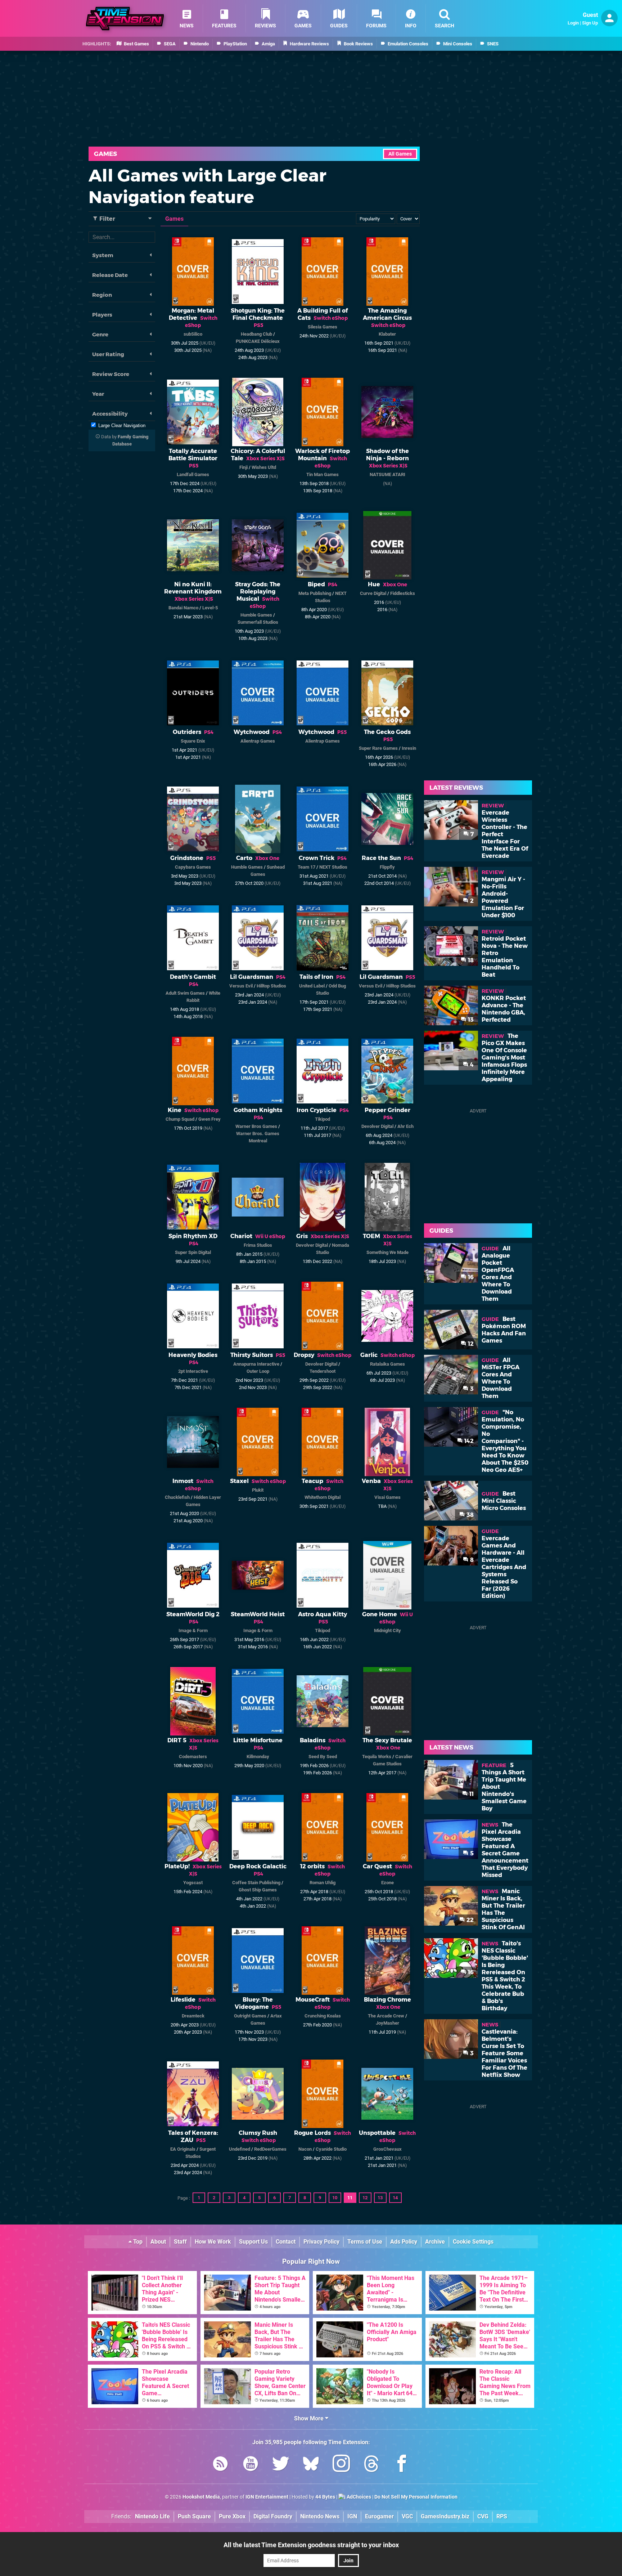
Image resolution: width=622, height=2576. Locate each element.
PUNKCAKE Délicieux (258, 341)
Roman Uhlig (323, 1883)
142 (468, 1441)
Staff (180, 2242)
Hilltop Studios (271, 986)
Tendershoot (323, 1371)
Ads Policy (404, 2242)
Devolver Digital (377, 1126)
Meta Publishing (315, 593)
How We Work (213, 2242)
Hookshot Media (201, 2497)
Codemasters (193, 1757)
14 (395, 2198)
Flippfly (387, 867)
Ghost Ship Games (258, 1890)
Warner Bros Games (256, 1126)
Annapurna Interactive (256, 1364)
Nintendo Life (152, 2516)
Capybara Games (193, 867)
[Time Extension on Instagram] (341, 2465)
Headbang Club (256, 334)
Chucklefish (177, 1497)
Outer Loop (258, 1371)
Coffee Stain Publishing (256, 1883)
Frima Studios (258, 1245)
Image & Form (193, 1630)
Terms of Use (365, 2242)
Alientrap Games (258, 741)
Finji (244, 467)
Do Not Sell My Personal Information (416, 2497)
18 (470, 960)
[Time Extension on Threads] (371, 2465)
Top (137, 2242)
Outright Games (250, 2016)
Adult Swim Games (185, 993)
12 (365, 2198)
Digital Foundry (273, 2516)
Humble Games (256, 615)
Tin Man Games (323, 474)
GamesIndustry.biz (445, 2516)
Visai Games (387, 1497)
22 (469, 1920)
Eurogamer (379, 2516)
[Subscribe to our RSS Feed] (220, 2465)
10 (335, 2198)
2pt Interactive (193, 1371)
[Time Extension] (125, 19)
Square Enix (193, 741)
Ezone (387, 1883)
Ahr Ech (405, 1126)
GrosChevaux (387, 2149)
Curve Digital (373, 593)
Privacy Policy (321, 2242)
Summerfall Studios (258, 622)
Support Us (253, 2242)
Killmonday (258, 1757)
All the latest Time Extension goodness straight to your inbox (311, 2545)
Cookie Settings (473, 2242)
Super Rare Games (378, 748)
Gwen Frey (209, 1119)
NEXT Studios (333, 867)
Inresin (409, 748)
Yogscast (193, 1883)
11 (350, 2198)
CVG (483, 2516)
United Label (312, 986)
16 (470, 1277)
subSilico (193, 334)
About (158, 2242)
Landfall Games (193, 474)
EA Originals (183, 2149)
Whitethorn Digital (323, 1497)
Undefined (240, 2149)
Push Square (194, 2516)
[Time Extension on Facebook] (402, 2465)
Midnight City (387, 1630)
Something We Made (387, 1252)
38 (469, 1515)
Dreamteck (193, 2016)
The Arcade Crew (386, 2016)
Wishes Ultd (264, 467)
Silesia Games (323, 327)
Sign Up (590, 23)
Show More (310, 2418)
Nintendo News (320, 2516)
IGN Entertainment (267, 2497)
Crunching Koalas (323, 2016)
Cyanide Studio (331, 2149)
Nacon (305, 2149)
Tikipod (323, 1119)
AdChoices (358, 2497)
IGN (352, 2516)
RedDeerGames (270, 2149)
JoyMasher (387, 2023)
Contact (286, 2242)
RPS (502, 2516)
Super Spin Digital (193, 1252)
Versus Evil (241, 986)
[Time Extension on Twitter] (281, 2465)
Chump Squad (180, 1119)
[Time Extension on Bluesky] (311, 2465)
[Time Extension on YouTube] (251, 2465)
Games (105, 154)
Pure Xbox (232, 2516)
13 (380, 2198)
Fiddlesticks (403, 593)
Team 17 (307, 867)
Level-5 (210, 608)
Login (573, 23)
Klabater (387, 334)
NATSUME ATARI (387, 474)
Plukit (258, 1490)
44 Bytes (325, 2497)
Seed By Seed (323, 1757)
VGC (407, 2516)
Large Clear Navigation (122, 425)
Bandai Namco (183, 608)
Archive (435, 2242)
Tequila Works (377, 1757)
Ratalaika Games (387, 1364)
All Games (400, 154)
